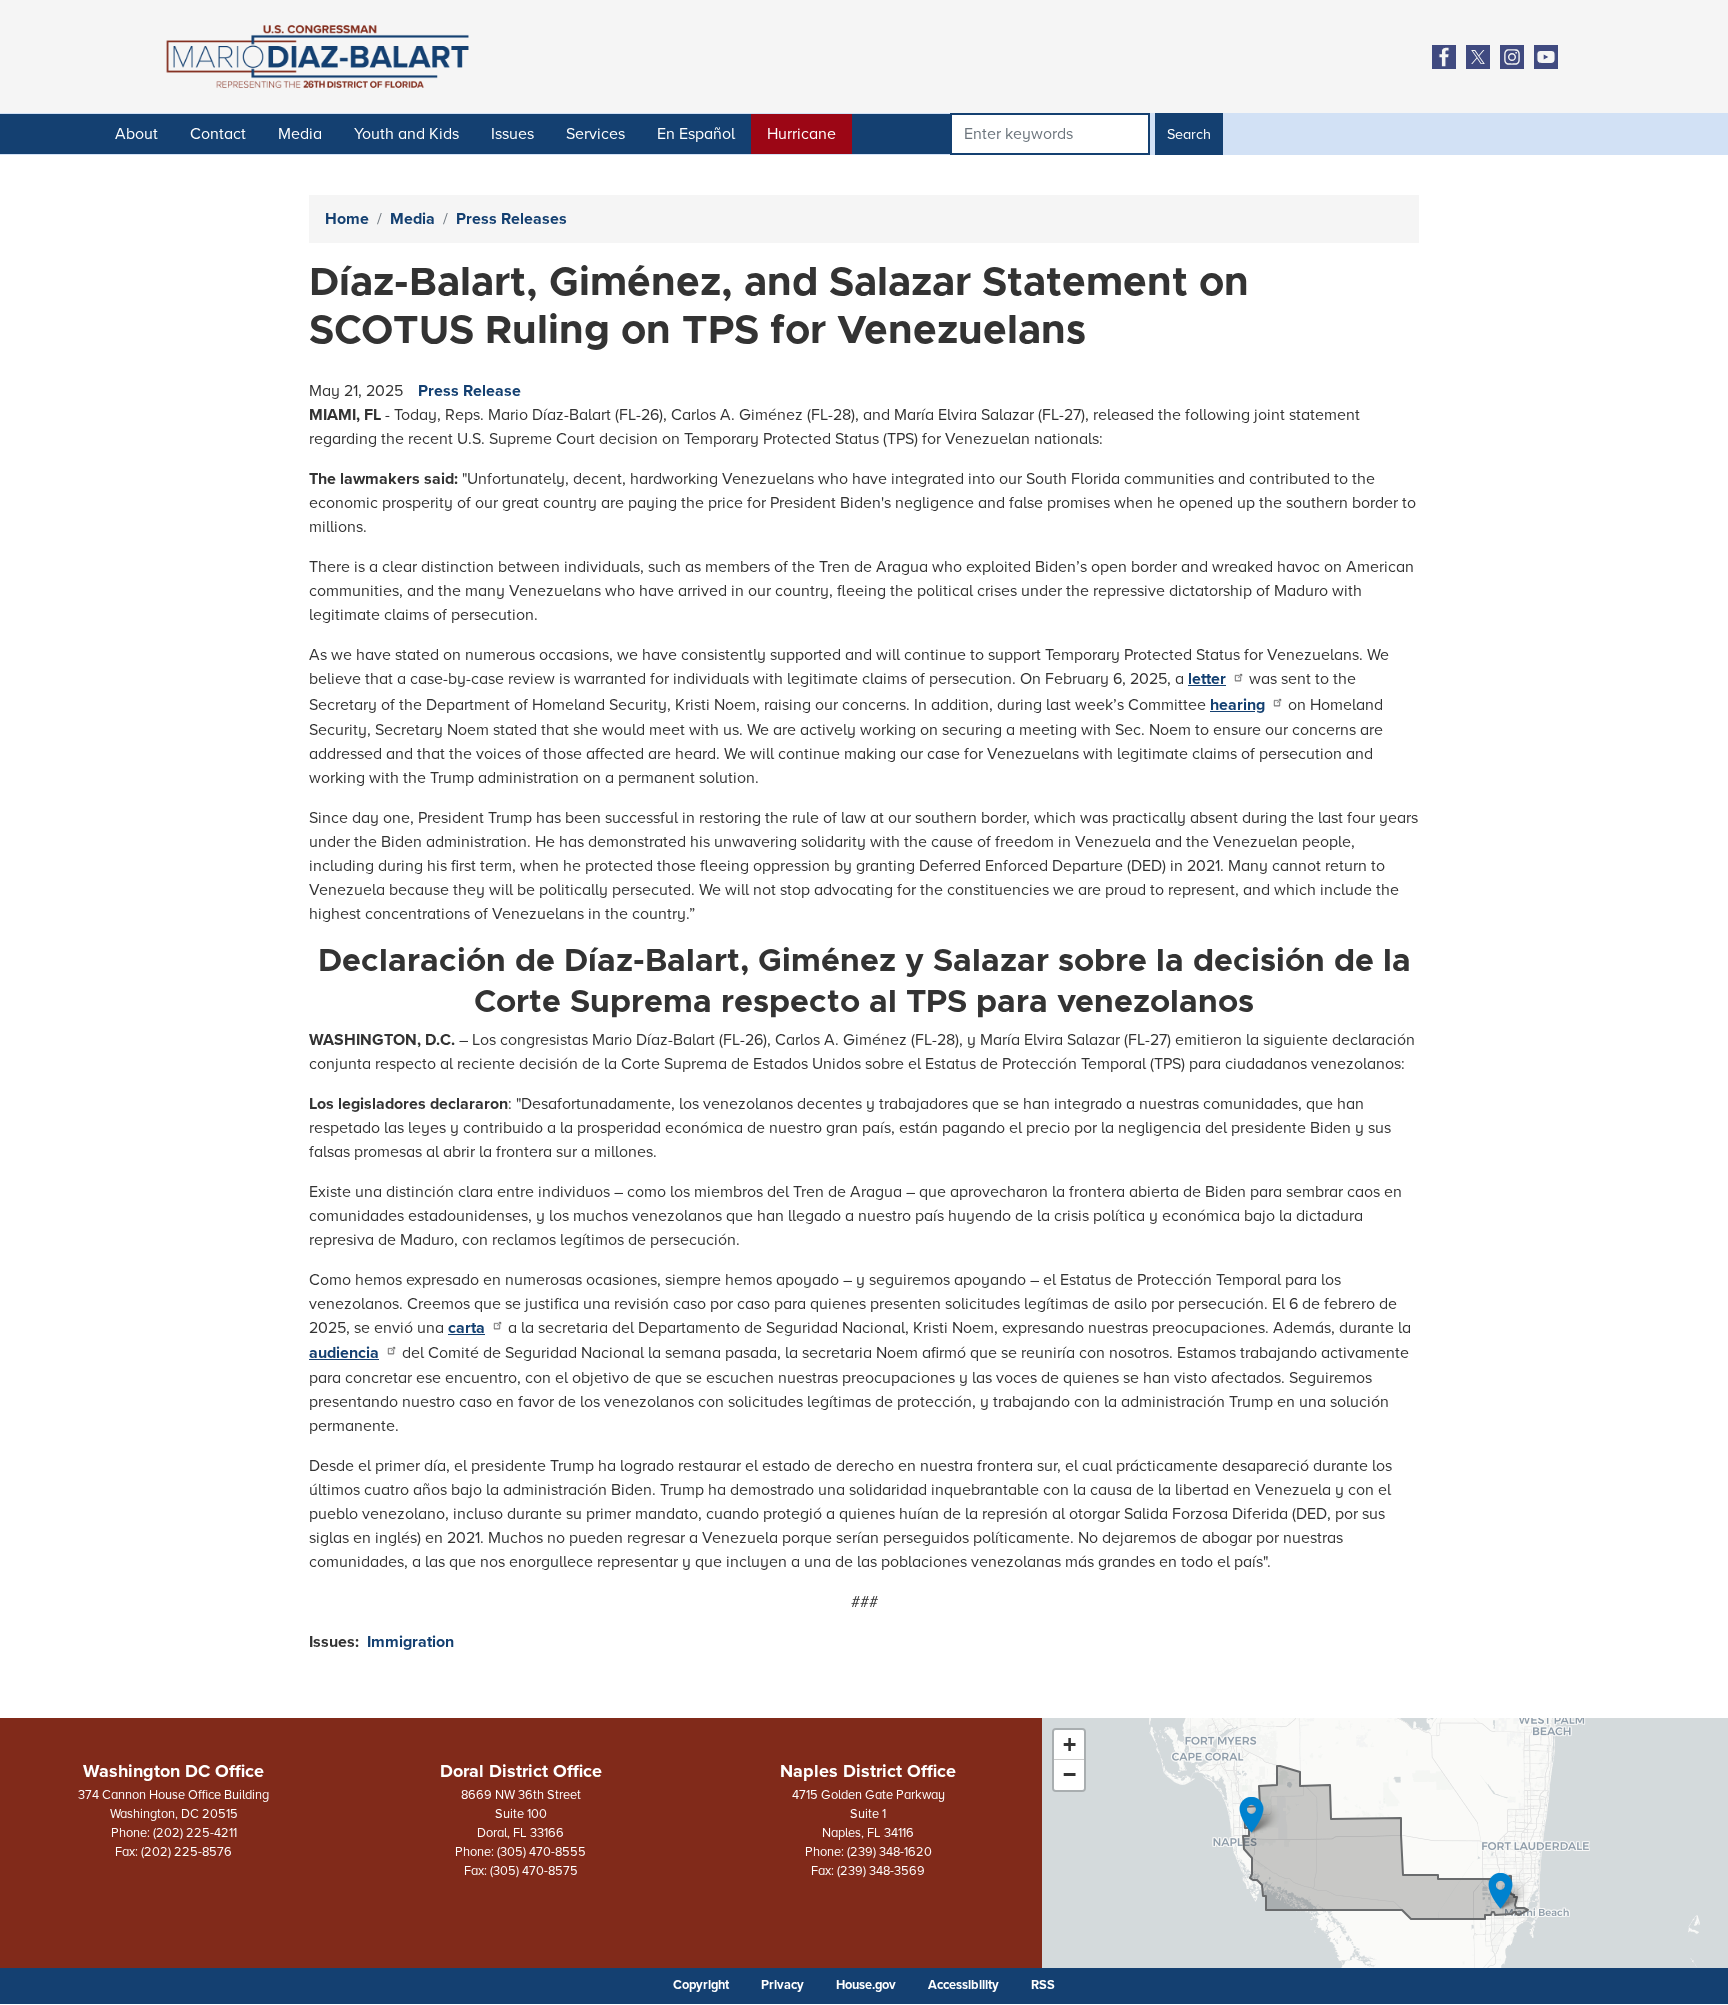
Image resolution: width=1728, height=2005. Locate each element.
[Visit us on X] (1483, 57)
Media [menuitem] (300, 134)
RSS (1043, 1985)
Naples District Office (868, 1771)
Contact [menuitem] (218, 134)
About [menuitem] (136, 134)
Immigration (410, 1642)
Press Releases (511, 219)
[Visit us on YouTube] (1551, 57)
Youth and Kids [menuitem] (406, 134)
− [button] (1069, 1774)
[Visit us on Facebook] (1449, 57)
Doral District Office (521, 1771)
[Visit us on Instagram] (1517, 57)
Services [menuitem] (595, 134)
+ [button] (1069, 1744)
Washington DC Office (173, 1771)
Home (347, 219)
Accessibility (963, 1985)
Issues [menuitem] (512, 134)
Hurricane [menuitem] (801, 134)
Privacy (782, 1985)
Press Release (469, 391)
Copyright (701, 1985)
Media (412, 219)
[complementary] (1385, 1843)
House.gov (866, 1985)
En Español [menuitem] (696, 134)
